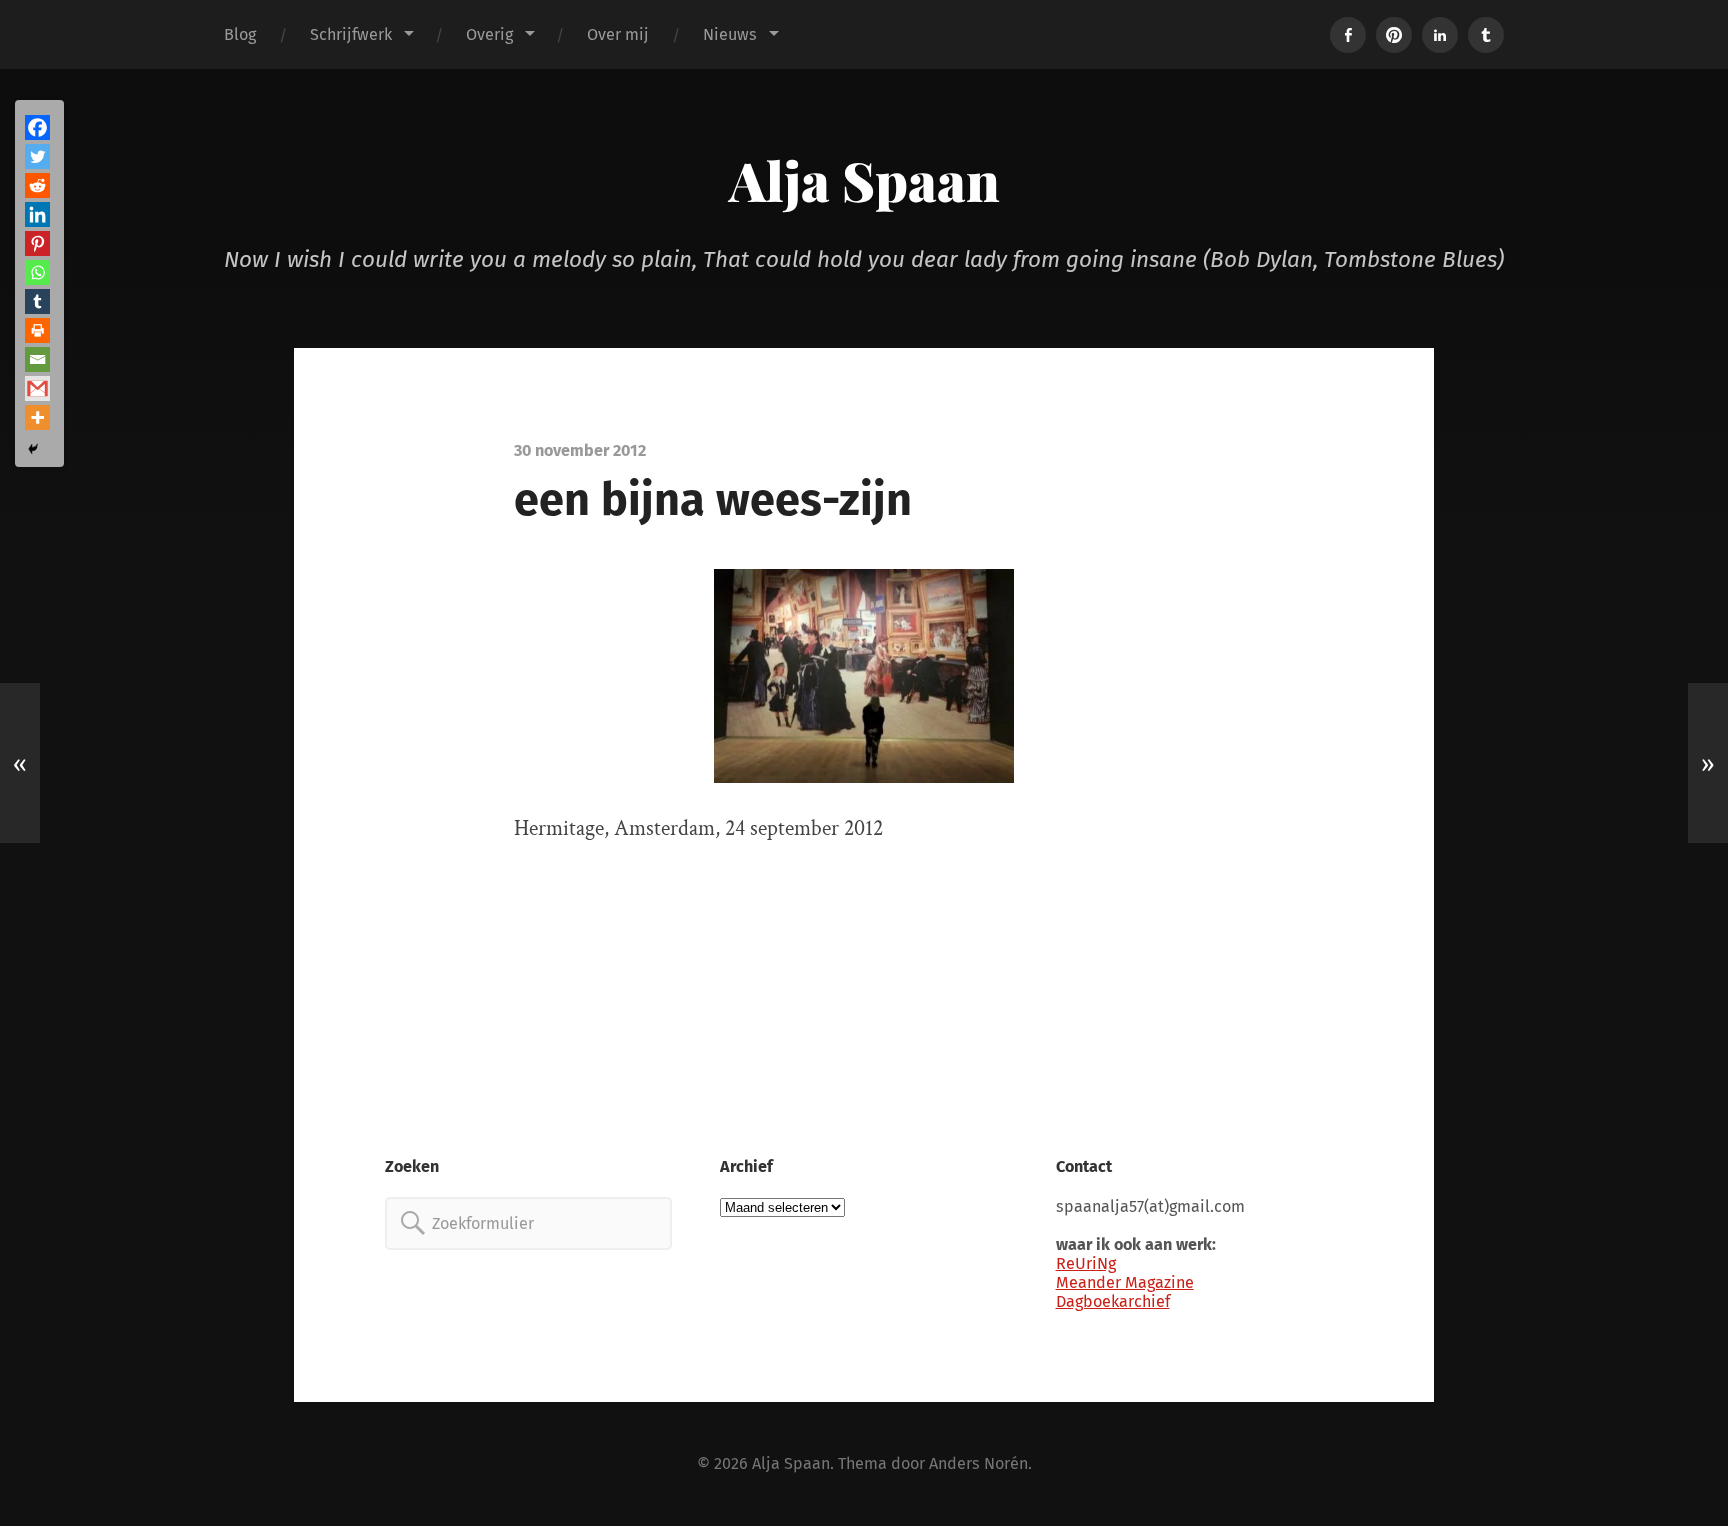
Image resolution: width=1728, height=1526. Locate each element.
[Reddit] (37, 185)
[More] (37, 417)
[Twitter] (37, 156)
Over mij (618, 34)
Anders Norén (978, 1463)
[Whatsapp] (37, 272)
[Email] (37, 359)
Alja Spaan (864, 180)
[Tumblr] (37, 301)
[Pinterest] (37, 243)
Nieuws (730, 34)
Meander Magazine (1125, 1282)
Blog (240, 34)
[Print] (37, 330)
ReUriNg (1086, 1263)
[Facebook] (37, 127)
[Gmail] (37, 388)
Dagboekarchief (1113, 1301)
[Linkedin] (37, 214)
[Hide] (33, 449)
